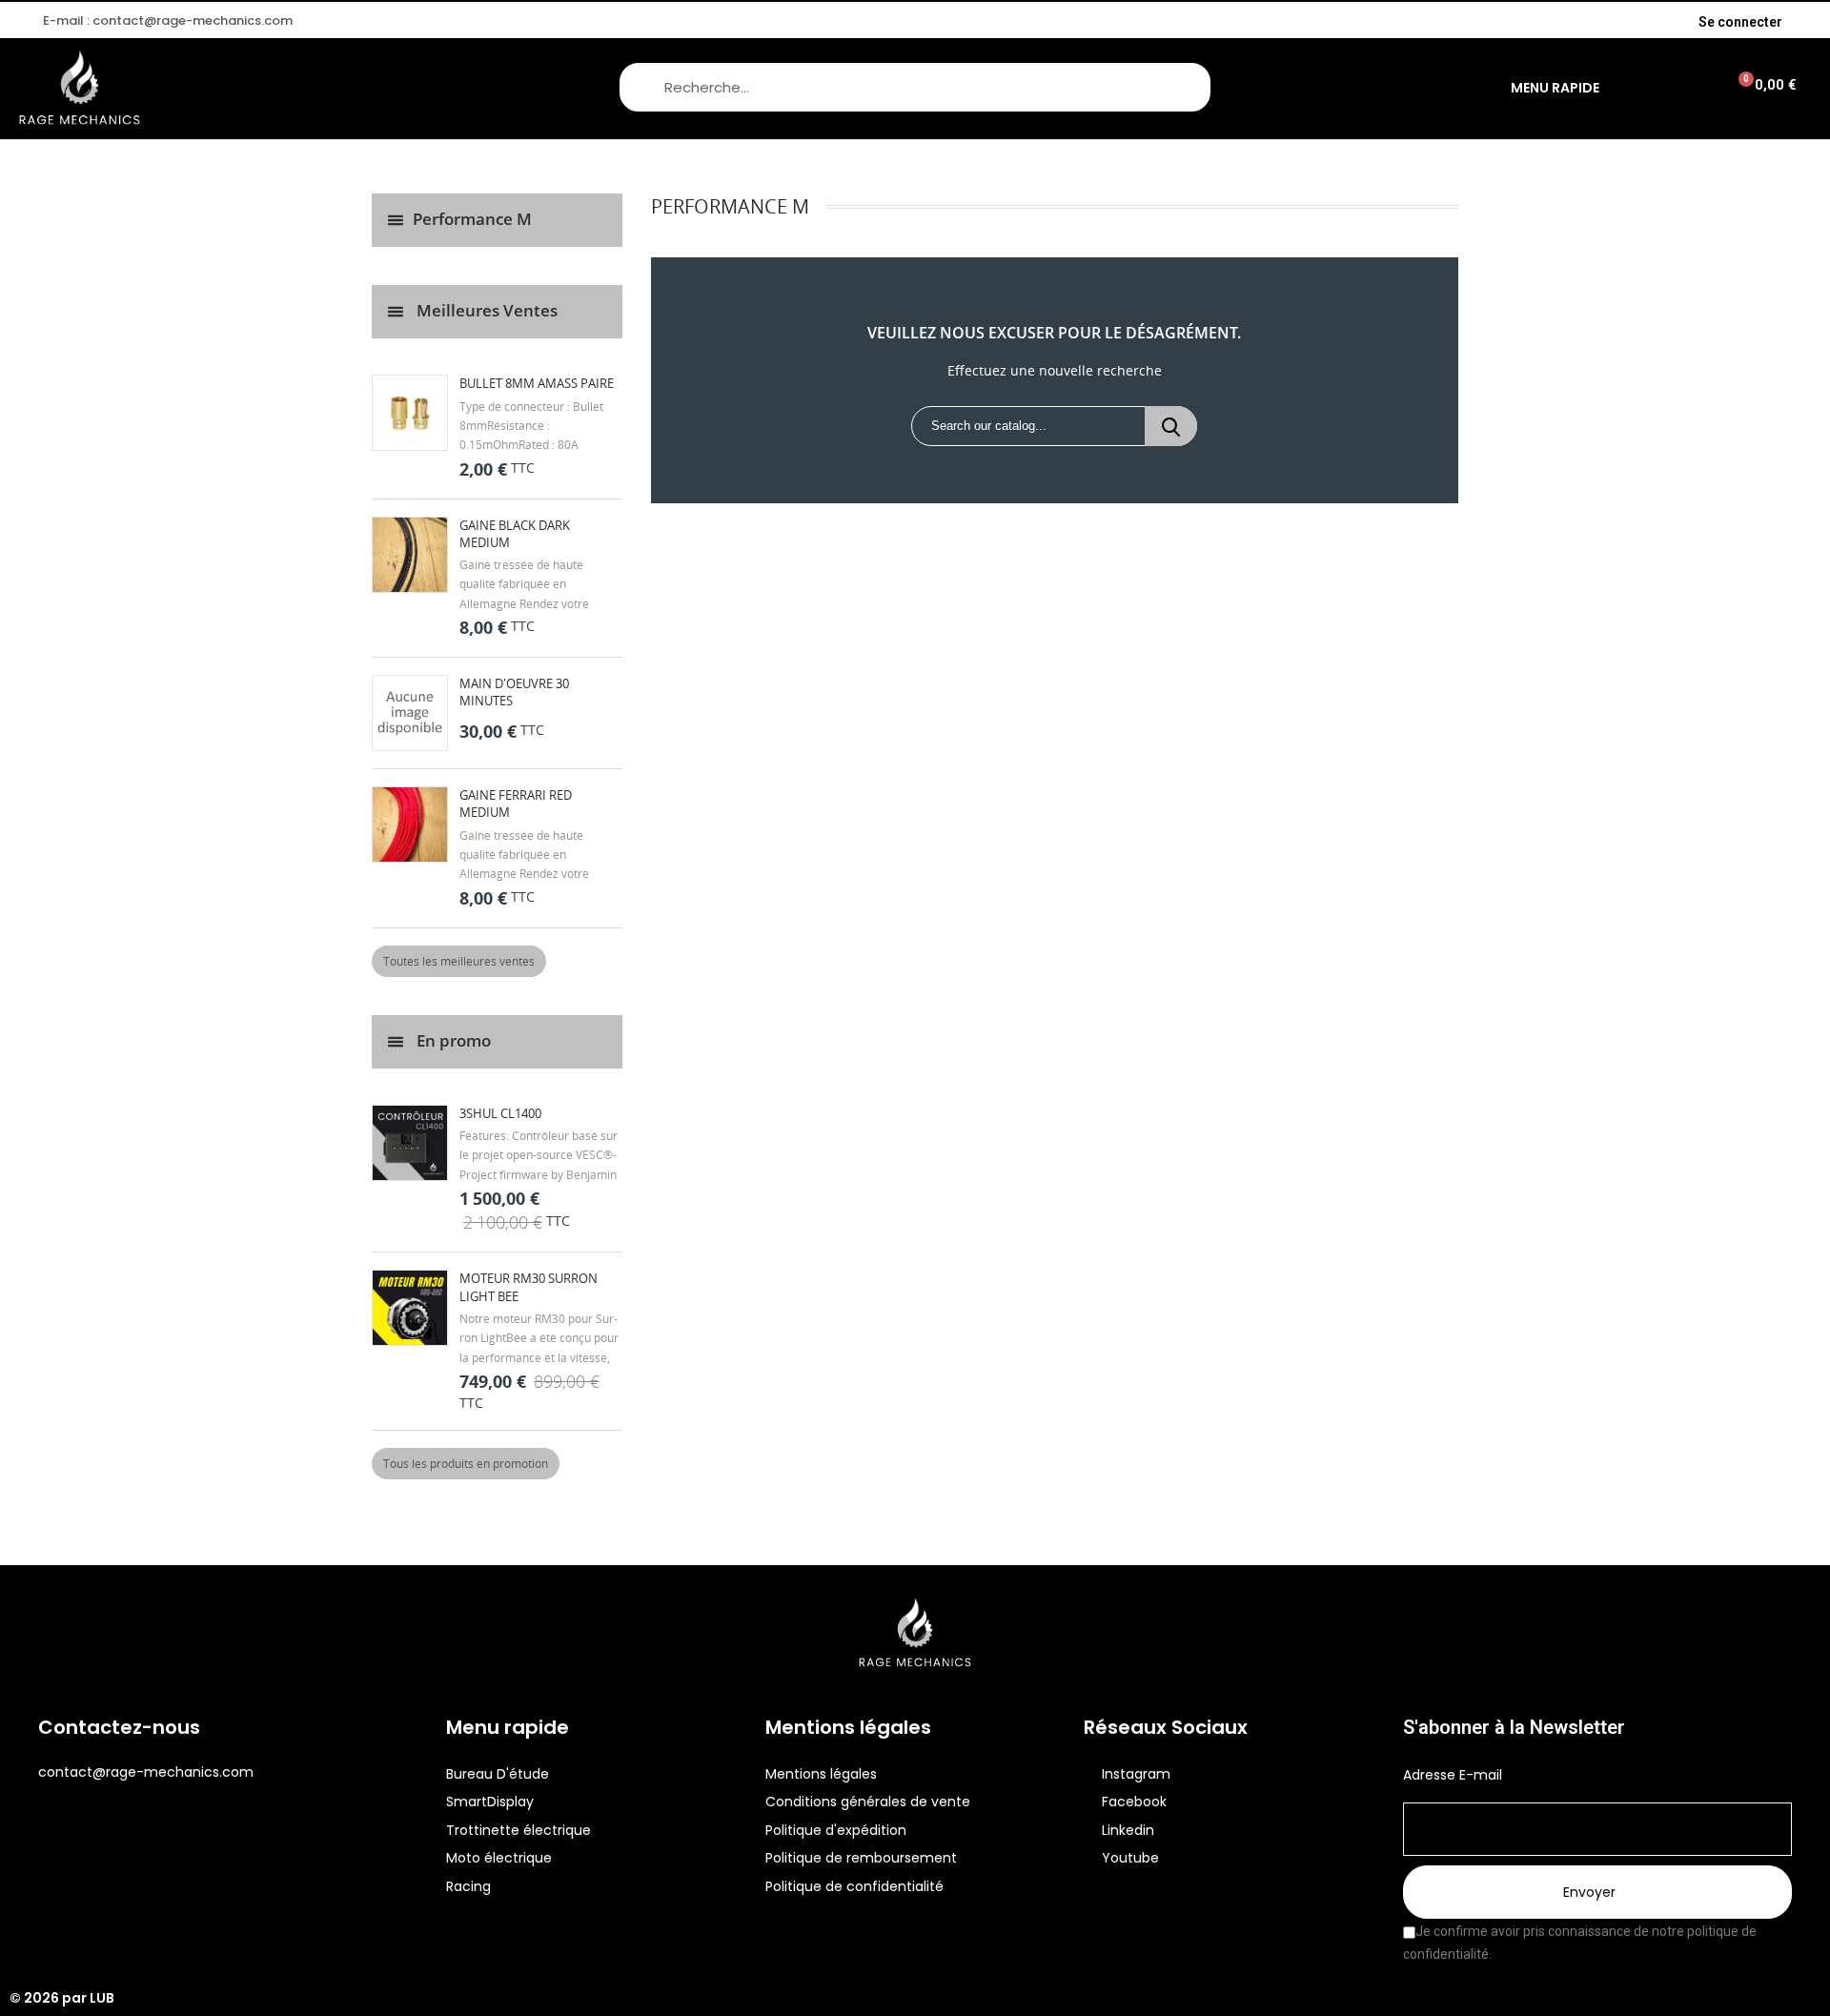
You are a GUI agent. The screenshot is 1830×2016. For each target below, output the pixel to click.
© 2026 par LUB (62, 1998)
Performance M (472, 219)
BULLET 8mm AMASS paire (537, 383)
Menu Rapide (1555, 88)
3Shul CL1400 (500, 1113)
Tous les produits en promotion (466, 1464)
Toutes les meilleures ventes (459, 961)
